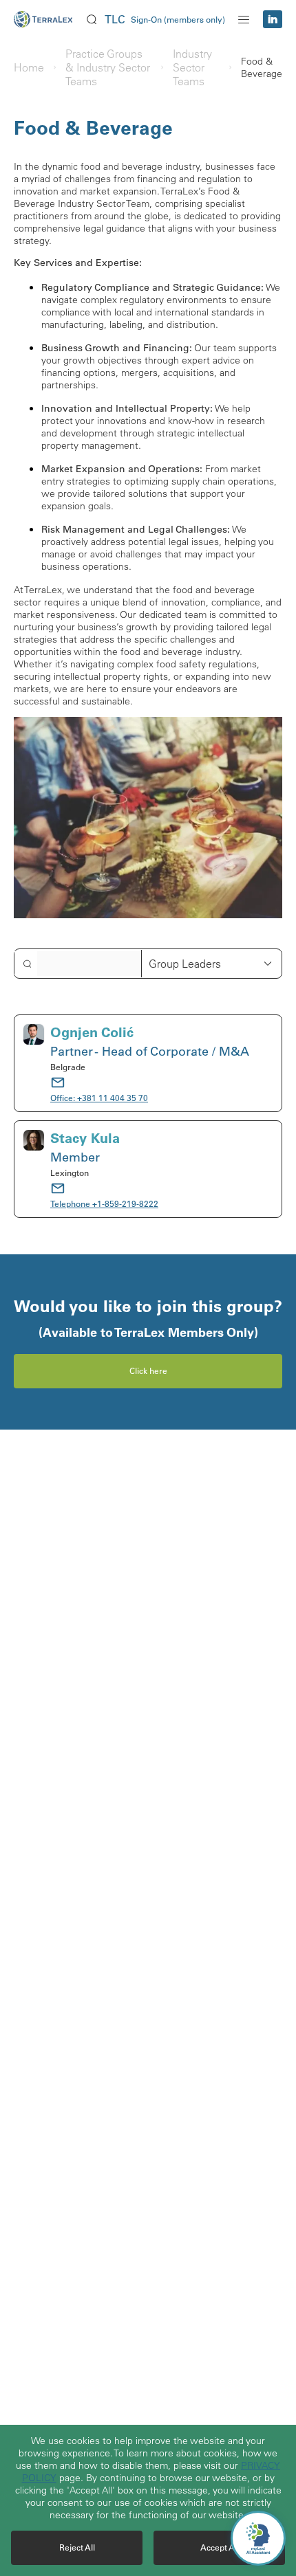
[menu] (244, 19)
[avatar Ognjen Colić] (34, 1063)
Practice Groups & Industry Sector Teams (108, 67)
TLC (115, 19)
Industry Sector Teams (192, 67)
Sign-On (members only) (178, 20)
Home (29, 67)
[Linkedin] (273, 19)
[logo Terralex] (49, 19)
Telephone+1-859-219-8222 (104, 1204)
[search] (91, 19)
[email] (58, 1082)
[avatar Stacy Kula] (34, 1169)
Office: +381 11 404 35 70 (99, 1098)
